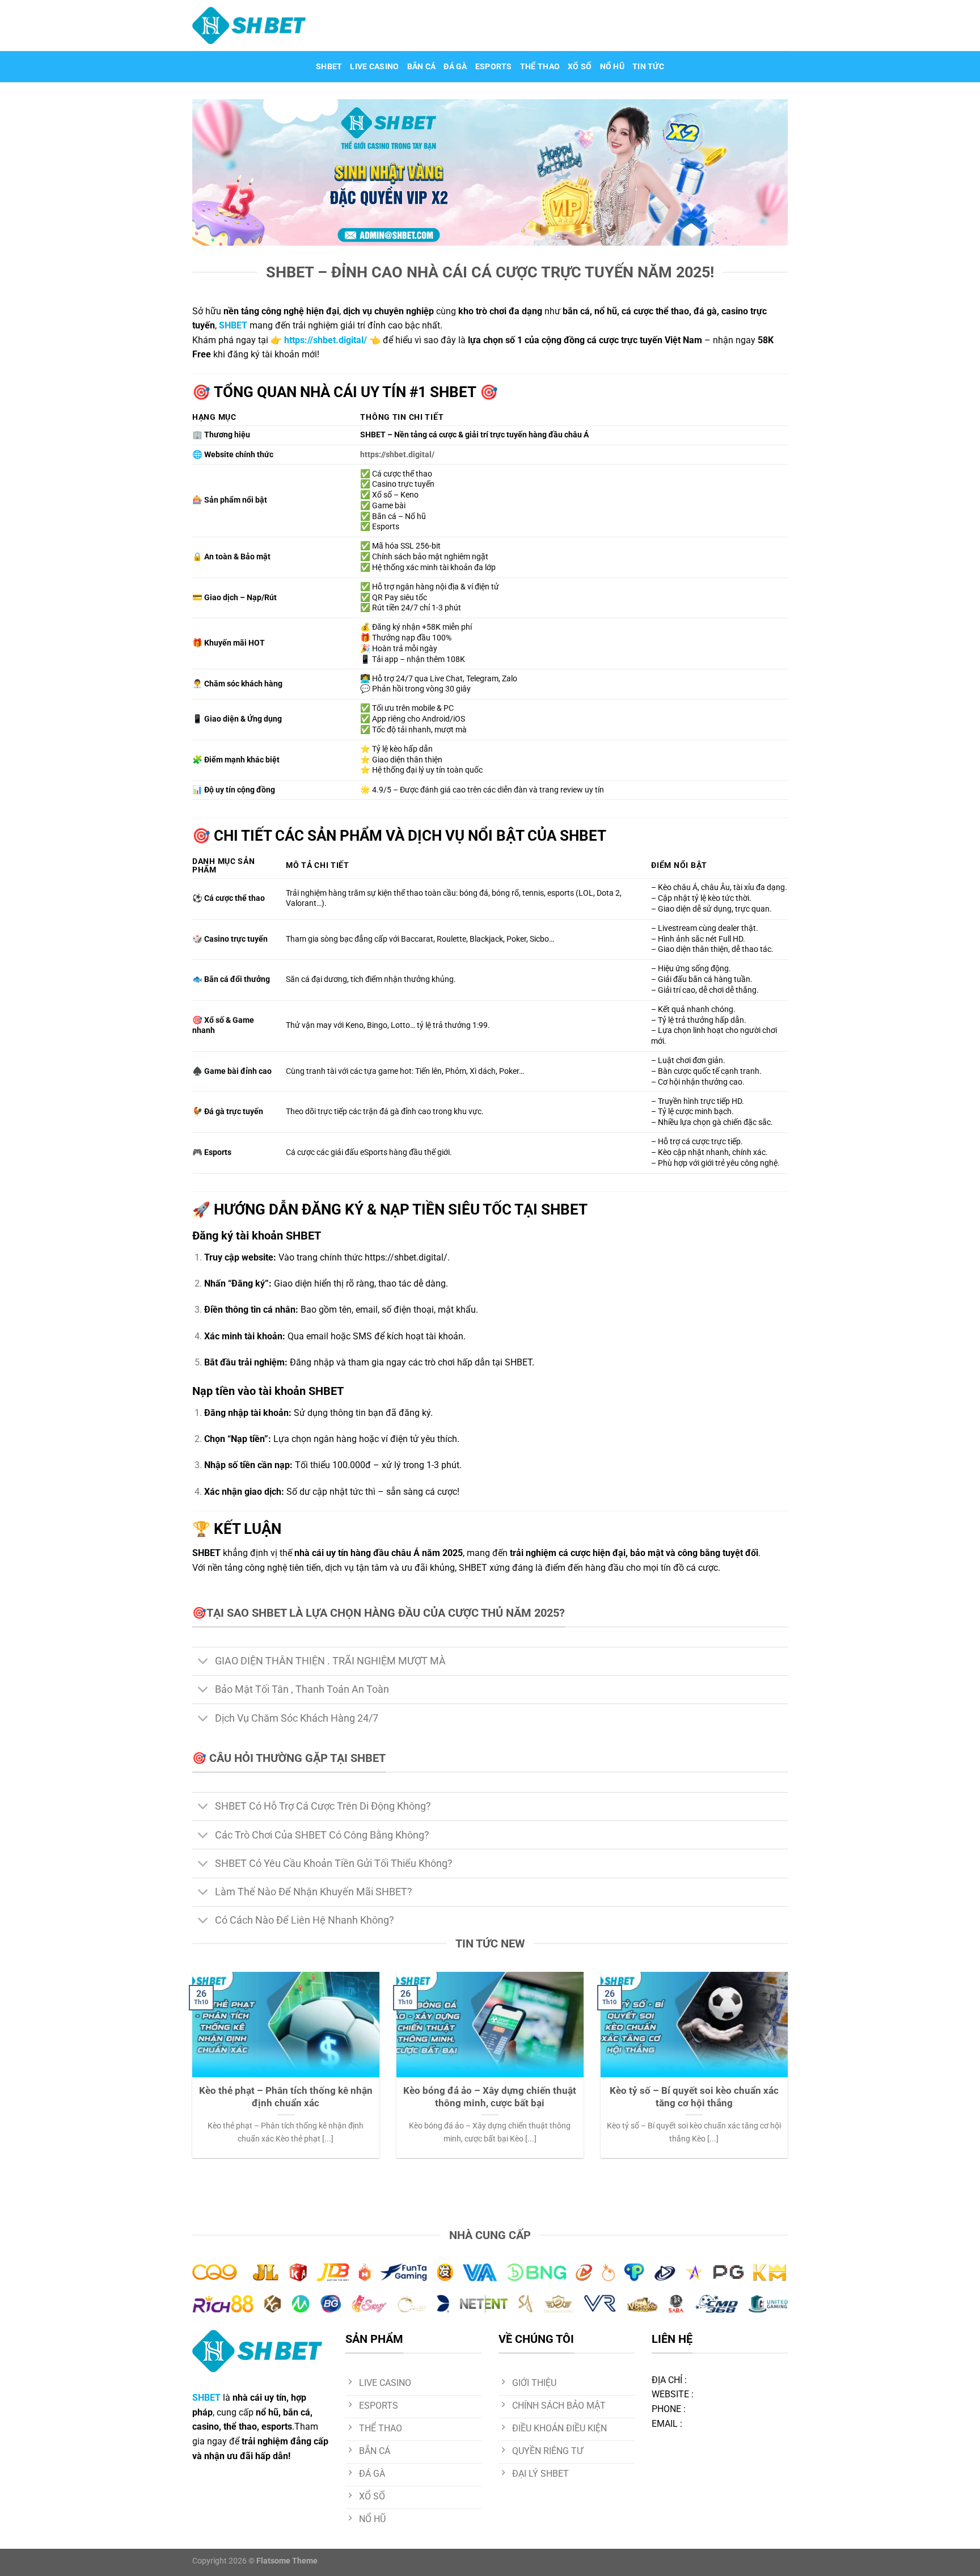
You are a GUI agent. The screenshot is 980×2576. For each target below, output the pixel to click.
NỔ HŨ (612, 67)
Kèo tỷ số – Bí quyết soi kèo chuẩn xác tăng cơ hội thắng (694, 2097)
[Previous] (190, 2072)
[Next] (790, 2072)
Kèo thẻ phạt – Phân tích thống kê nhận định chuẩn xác (286, 2097)
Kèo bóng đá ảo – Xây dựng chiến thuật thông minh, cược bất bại (490, 2097)
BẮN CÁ (422, 67)
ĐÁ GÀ (455, 67)
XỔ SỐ (580, 67)
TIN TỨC (648, 67)
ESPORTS (494, 67)
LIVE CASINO (374, 67)
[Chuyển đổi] (203, 1662)
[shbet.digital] (249, 26)
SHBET (329, 67)
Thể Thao (540, 67)
